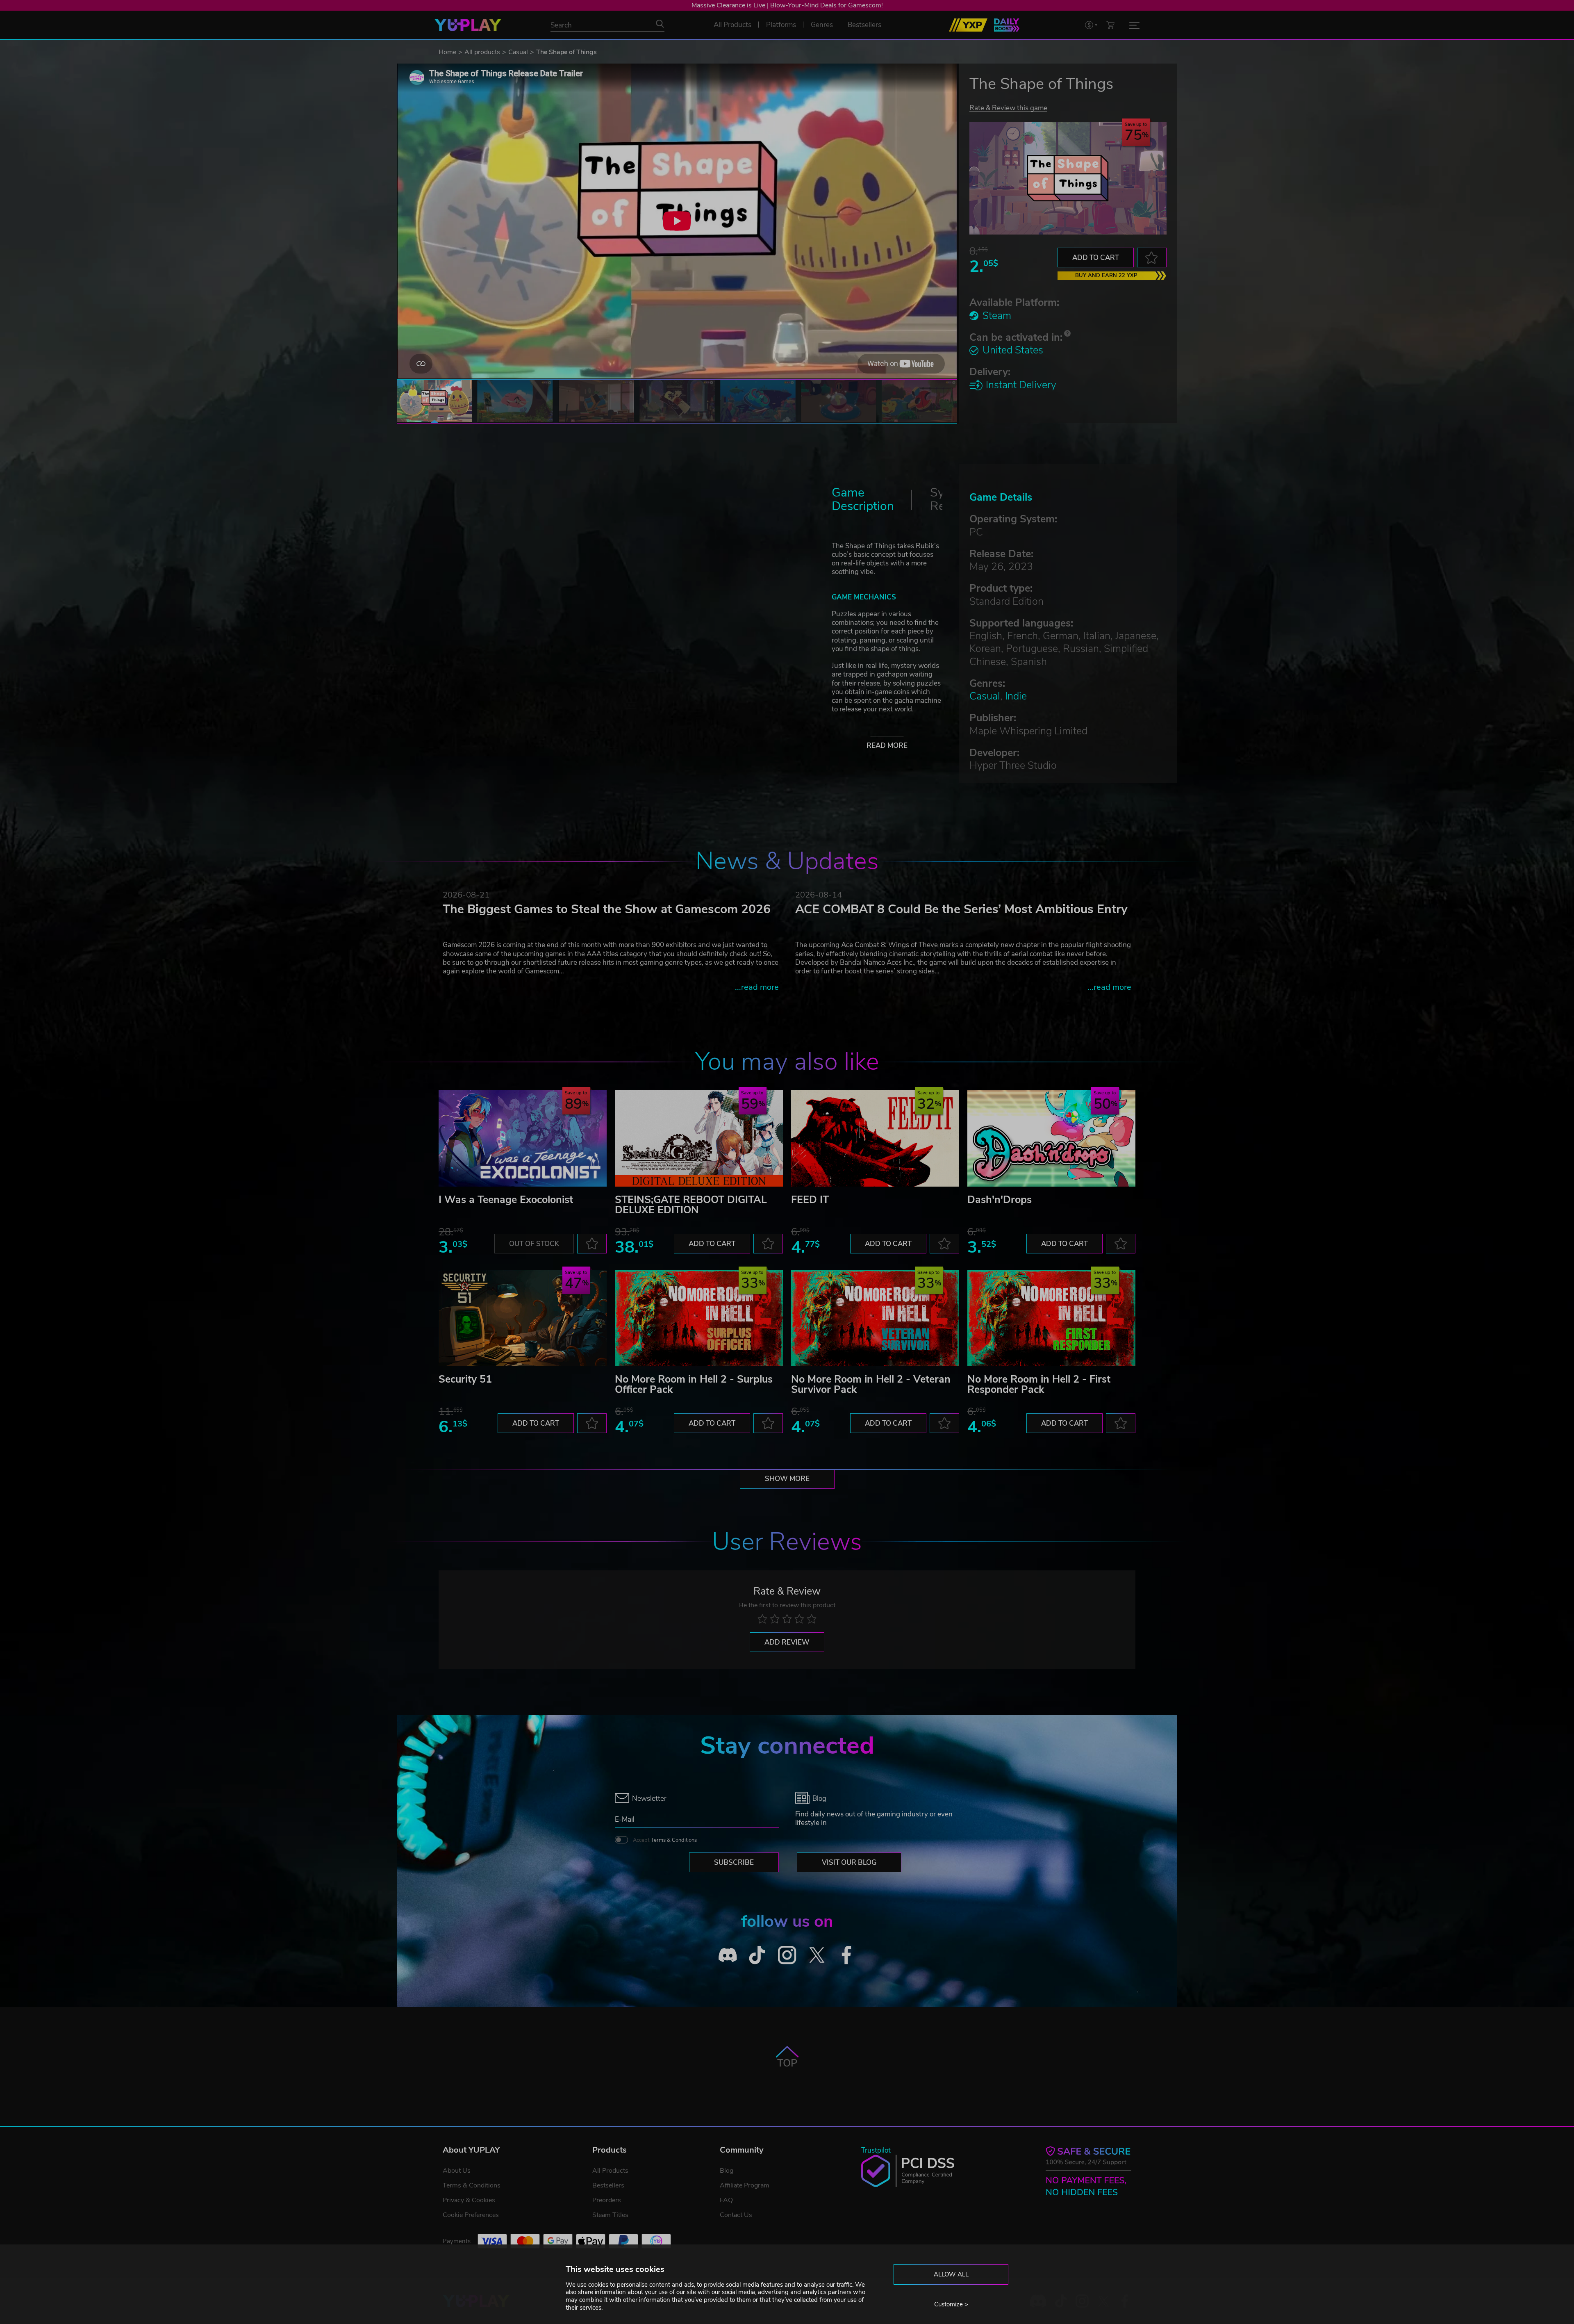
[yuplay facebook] (847, 1955)
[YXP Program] (968, 25)
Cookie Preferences (471, 2215)
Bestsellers (608, 2185)
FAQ (726, 2200)
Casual (518, 52)
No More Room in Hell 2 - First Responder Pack (1039, 1384)
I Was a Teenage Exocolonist (506, 1200)
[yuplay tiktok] (757, 1955)
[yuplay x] (817, 1955)
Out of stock (534, 1244)
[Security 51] (523, 1318)
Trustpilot (876, 2150)
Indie (1016, 696)
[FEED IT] (875, 1138)
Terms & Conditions (674, 1840)
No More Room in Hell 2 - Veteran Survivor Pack (871, 1384)
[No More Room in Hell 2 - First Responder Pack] (1051, 1318)
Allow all (951, 2274)
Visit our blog (849, 1863)
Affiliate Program (745, 2185)
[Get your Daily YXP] (1007, 25)
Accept (665, 1840)
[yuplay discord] (728, 1955)
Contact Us (736, 2215)
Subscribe (734, 1863)
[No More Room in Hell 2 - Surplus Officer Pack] (699, 1318)
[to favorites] (1152, 257)
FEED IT (810, 1200)
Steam (997, 316)
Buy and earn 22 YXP (1106, 276)
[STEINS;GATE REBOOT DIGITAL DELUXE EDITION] (699, 1138)
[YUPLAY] (468, 25)
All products (482, 52)
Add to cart (1096, 258)
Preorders (607, 2200)
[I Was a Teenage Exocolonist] (523, 1138)
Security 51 (465, 1379)
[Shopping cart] (1110, 25)
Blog (727, 2171)
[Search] (660, 24)
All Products (610, 2171)
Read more (887, 746)
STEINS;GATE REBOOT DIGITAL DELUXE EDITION (691, 1205)
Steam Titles (610, 2215)
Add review (787, 1642)
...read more (757, 987)
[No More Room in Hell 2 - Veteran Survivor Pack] (875, 1318)
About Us (457, 2171)
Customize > (951, 2304)
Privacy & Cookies (469, 2200)
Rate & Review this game (1008, 108)
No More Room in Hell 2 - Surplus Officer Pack (694, 1384)
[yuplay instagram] (787, 1955)
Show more (787, 1479)
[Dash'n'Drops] (1051, 1138)
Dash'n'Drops (1000, 1200)
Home (447, 52)
